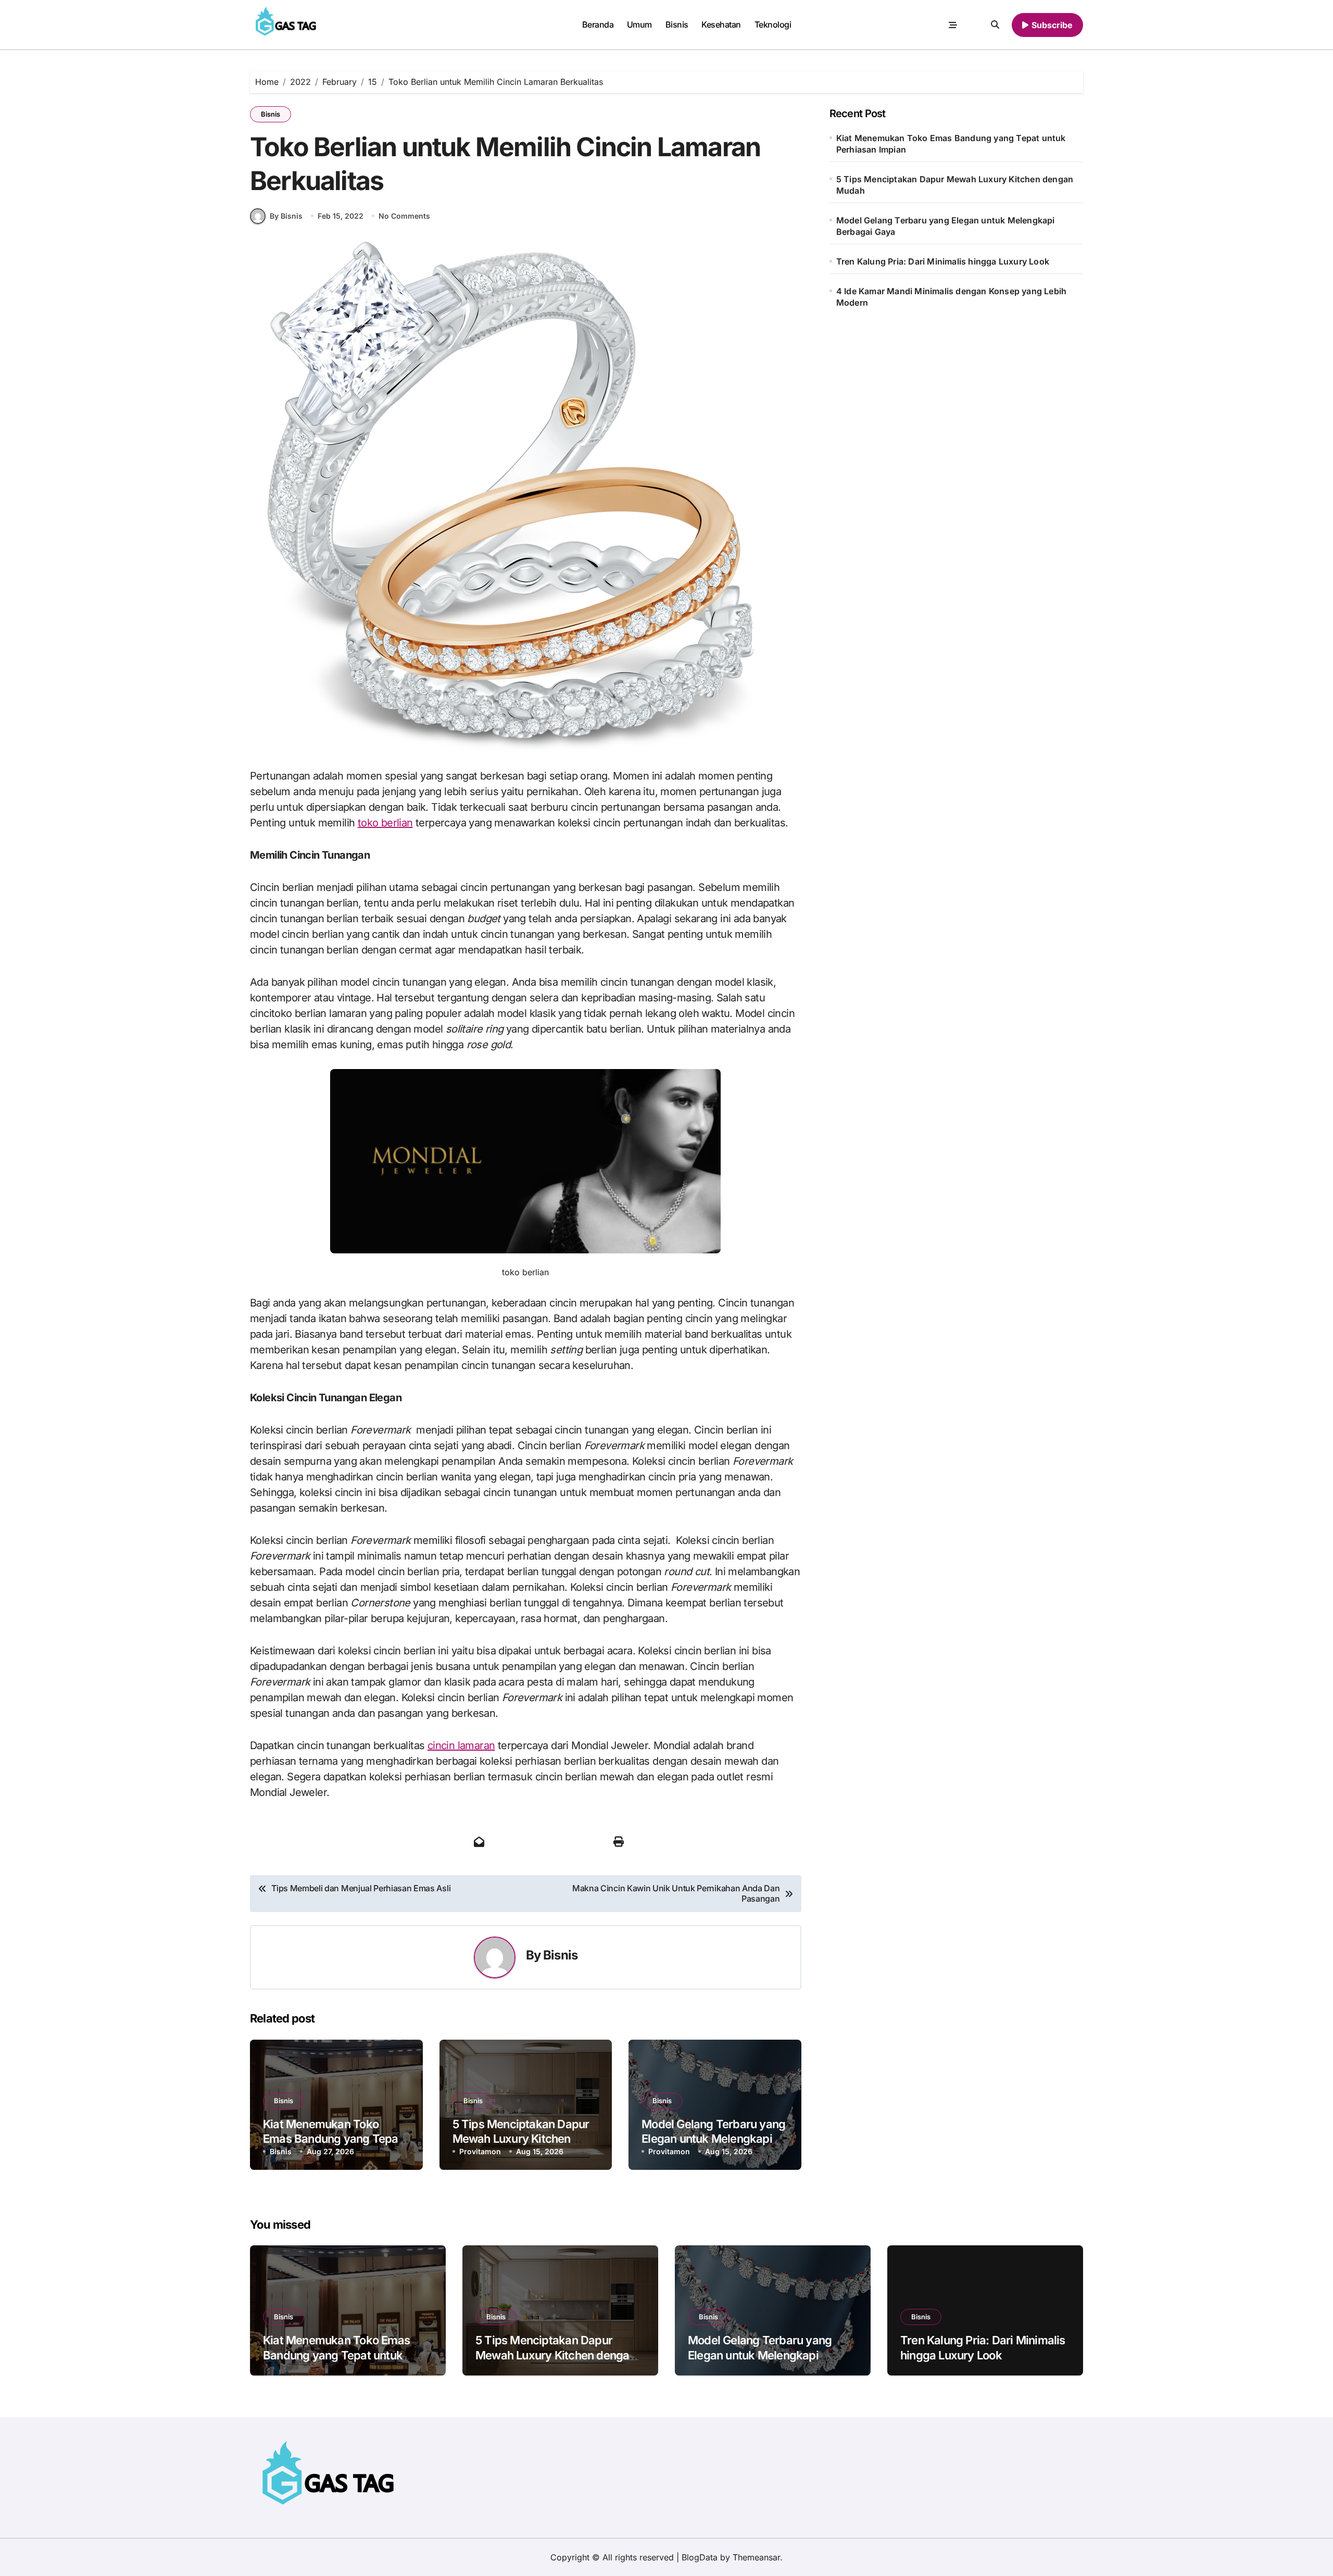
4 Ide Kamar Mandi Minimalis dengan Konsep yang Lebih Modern (951, 297)
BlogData (700, 2557)
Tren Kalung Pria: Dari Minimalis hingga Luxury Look (943, 261)
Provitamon (480, 2151)
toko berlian (385, 823)
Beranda (598, 24)
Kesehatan (721, 24)
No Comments (404, 216)
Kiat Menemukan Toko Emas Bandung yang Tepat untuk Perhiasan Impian (332, 2139)
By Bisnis (286, 216)
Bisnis (677, 24)
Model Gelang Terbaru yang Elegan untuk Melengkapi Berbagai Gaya (713, 2139)
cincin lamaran (461, 1745)
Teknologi (773, 24)
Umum (639, 24)
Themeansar (756, 2557)
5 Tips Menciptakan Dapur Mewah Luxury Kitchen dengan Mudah (521, 2139)
